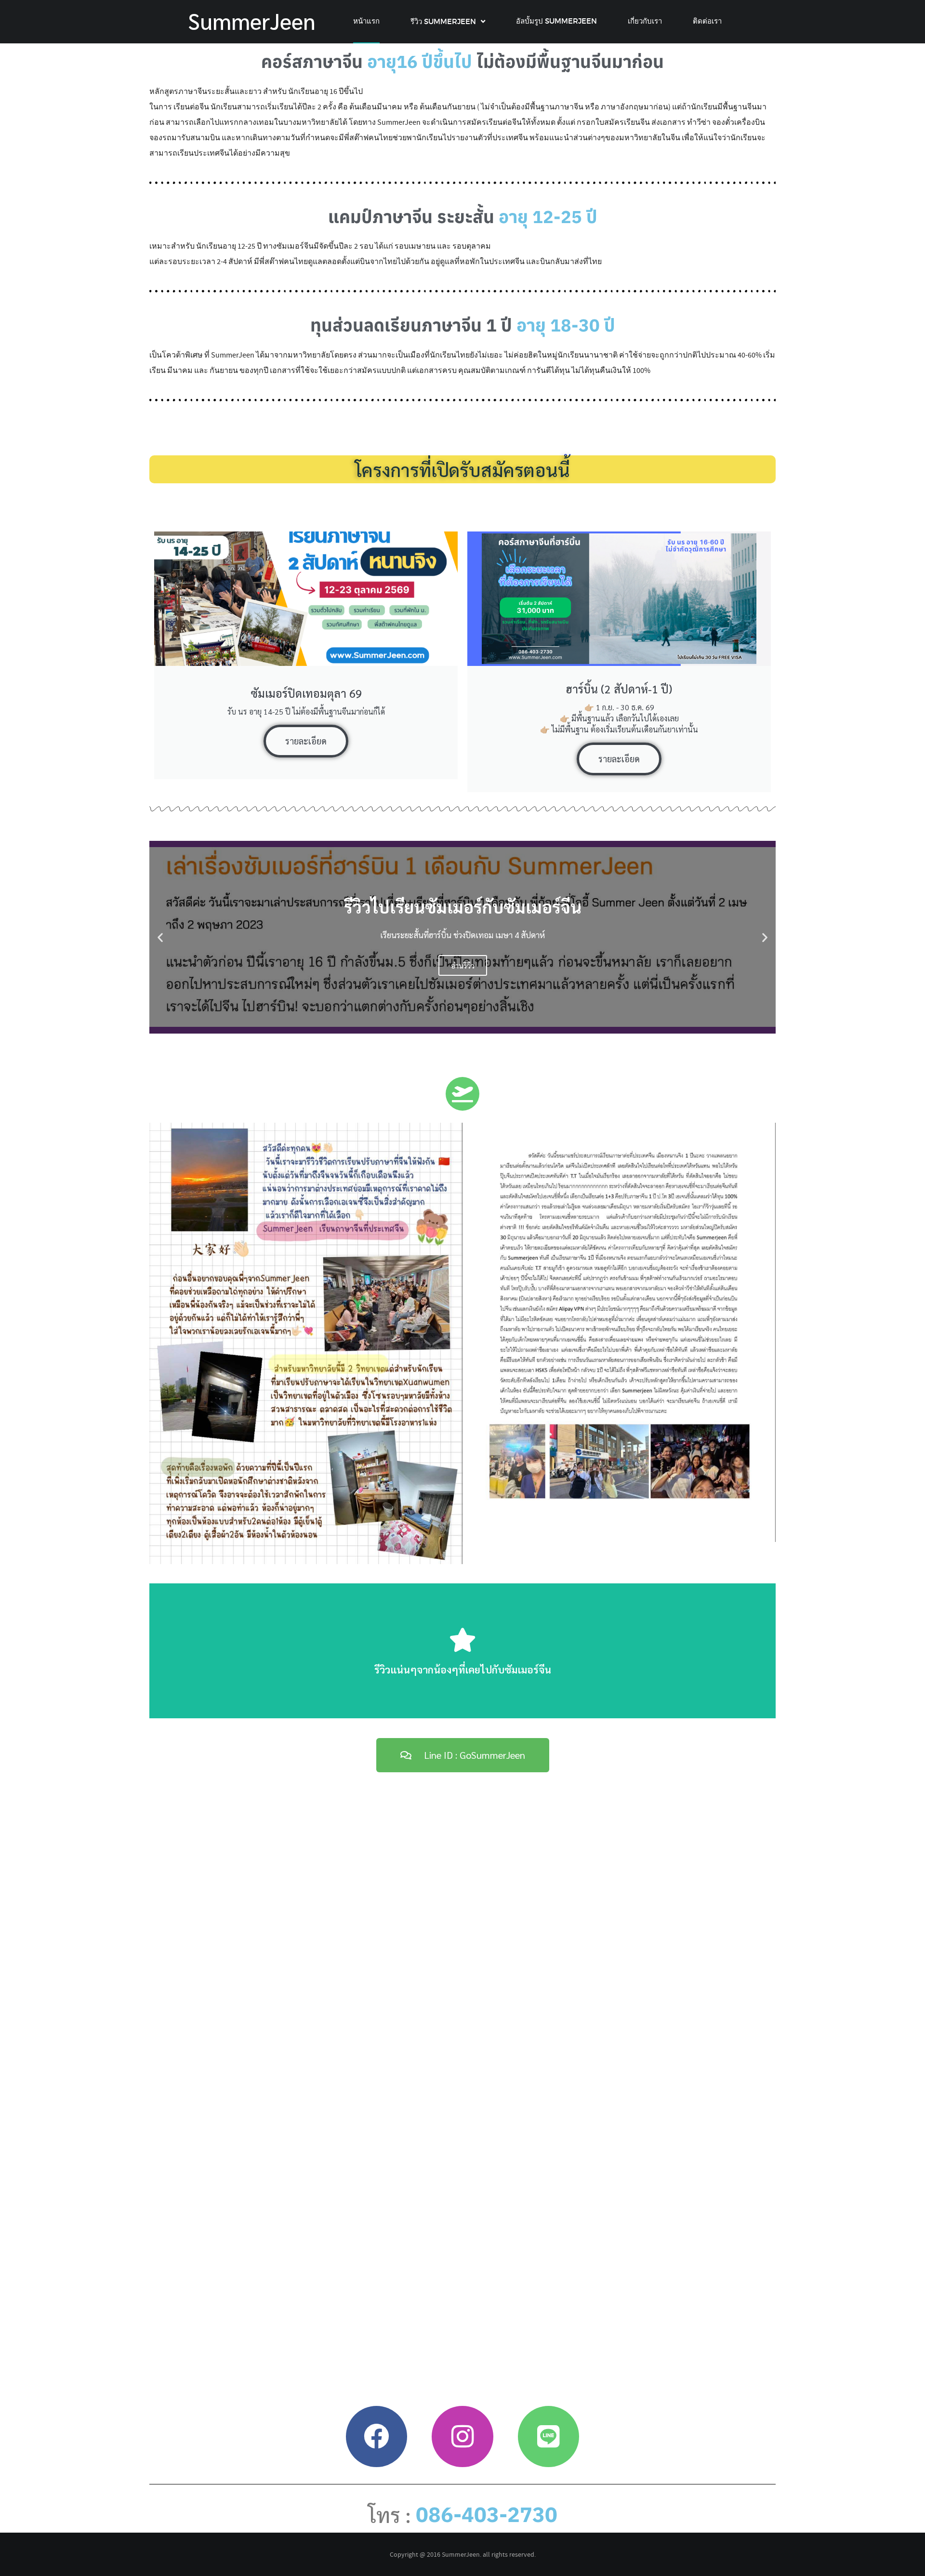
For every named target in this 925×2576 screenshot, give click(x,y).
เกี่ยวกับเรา (645, 21)
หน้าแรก (366, 21)
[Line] (548, 2437)
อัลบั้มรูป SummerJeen (556, 21)
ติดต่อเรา (707, 21)
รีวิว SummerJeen (443, 21)
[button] (160, 937)
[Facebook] (377, 2437)
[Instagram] (462, 2437)
